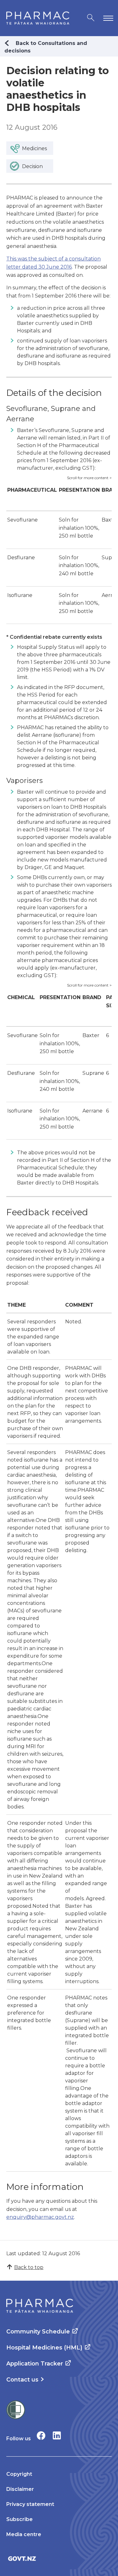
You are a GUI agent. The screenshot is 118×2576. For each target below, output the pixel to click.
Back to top (29, 2267)
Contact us (22, 2380)
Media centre (24, 2534)
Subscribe (20, 2519)
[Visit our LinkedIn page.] (57, 2435)
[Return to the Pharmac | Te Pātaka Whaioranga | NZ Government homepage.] (38, 18)
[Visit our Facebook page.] (41, 2435)
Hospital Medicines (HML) (44, 2348)
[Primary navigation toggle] (107, 18)
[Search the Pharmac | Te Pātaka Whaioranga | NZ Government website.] (91, 18)
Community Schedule (38, 2332)
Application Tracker (35, 2364)
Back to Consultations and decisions (46, 47)
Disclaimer (20, 2489)
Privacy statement (30, 2504)
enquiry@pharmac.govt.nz (40, 2217)
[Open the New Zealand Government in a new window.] (59, 2559)
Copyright (19, 2474)
